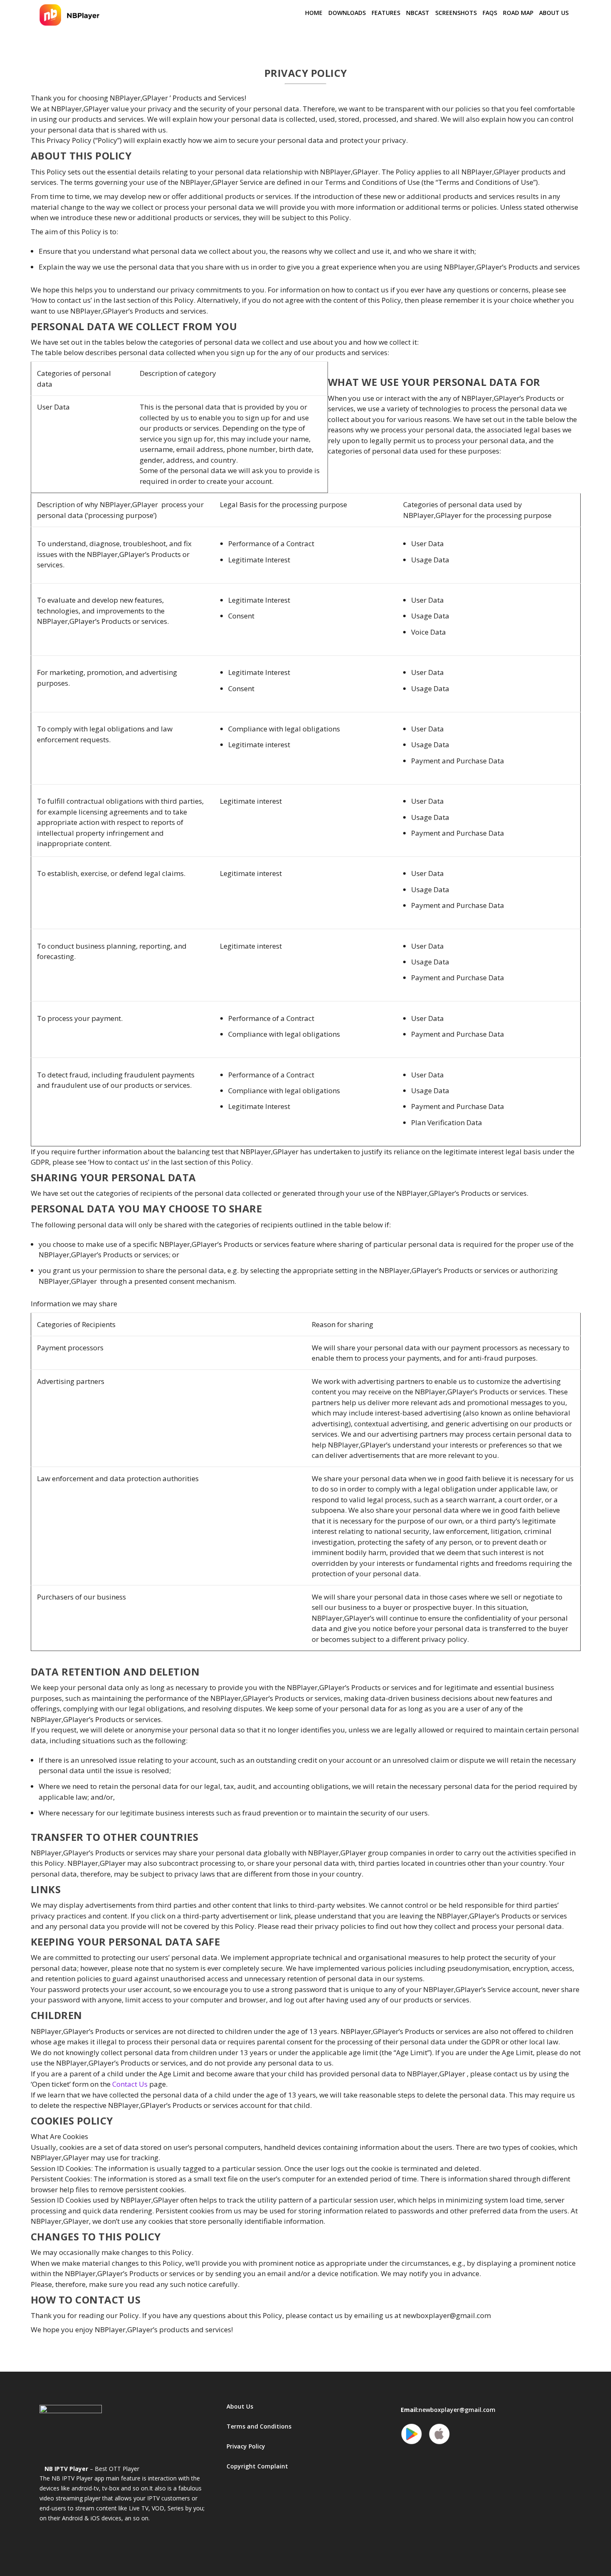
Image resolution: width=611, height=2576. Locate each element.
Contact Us (130, 2084)
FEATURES (386, 13)
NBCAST (418, 13)
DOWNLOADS (347, 13)
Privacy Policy (246, 2446)
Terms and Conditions (259, 2426)
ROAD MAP (518, 13)
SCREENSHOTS (456, 13)
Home (314, 13)
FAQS (490, 13)
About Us (554, 13)
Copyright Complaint (257, 2466)
